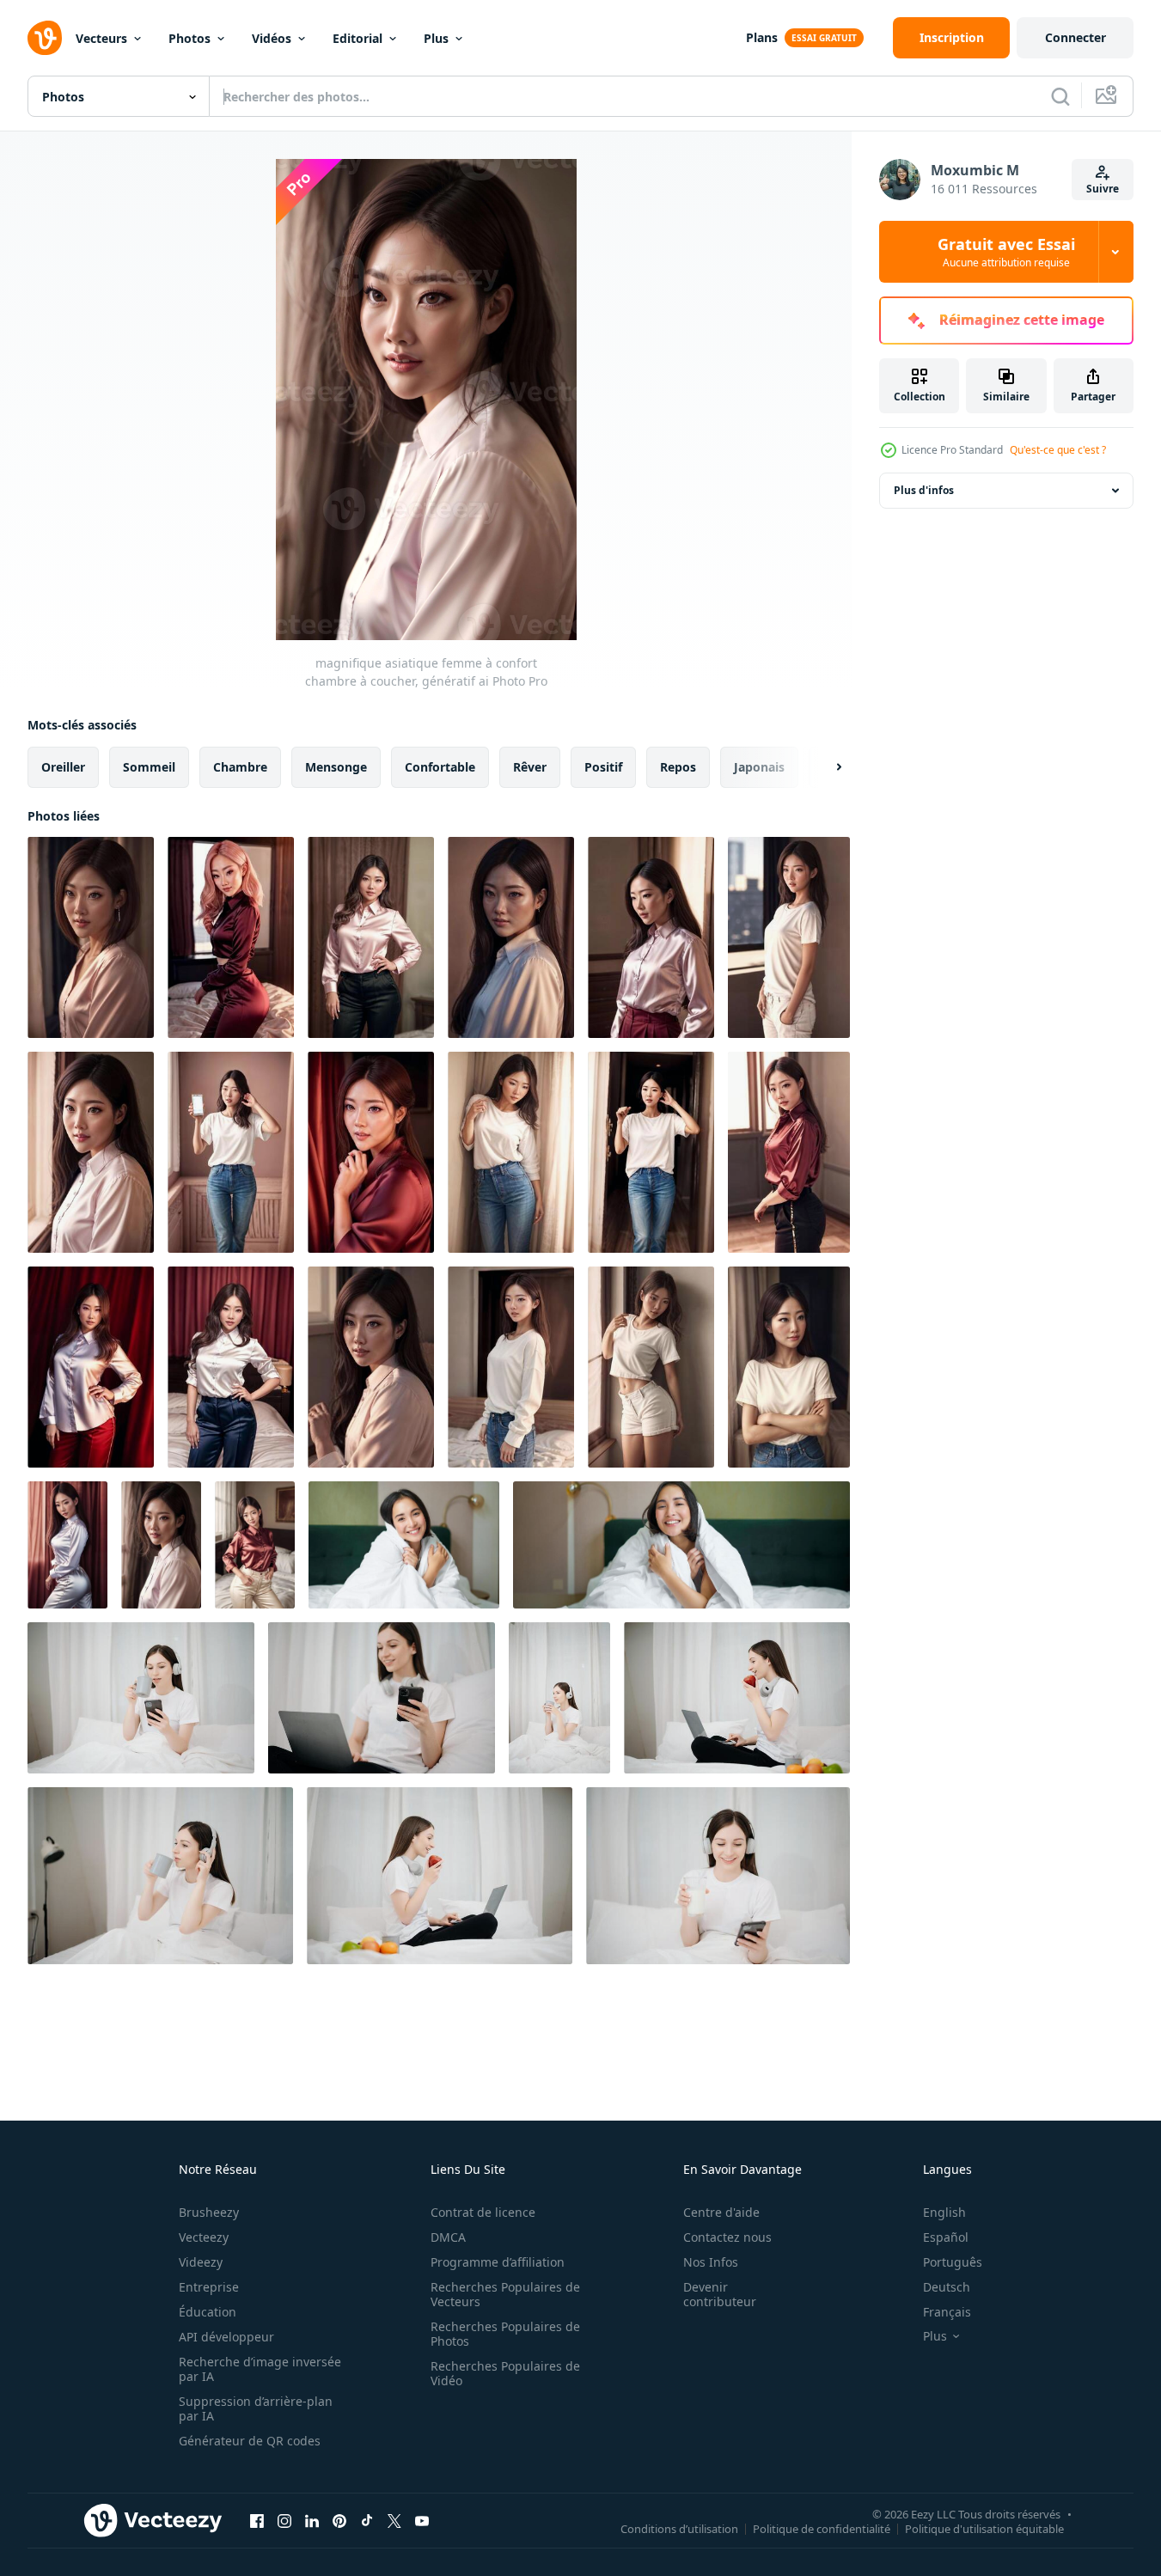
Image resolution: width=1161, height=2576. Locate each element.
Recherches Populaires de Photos (505, 2334)
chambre (240, 767)
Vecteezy (204, 2237)
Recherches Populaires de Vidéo (505, 2373)
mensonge (336, 767)
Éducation (208, 2312)
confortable (440, 767)
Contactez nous (727, 2237)
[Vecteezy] (45, 38)
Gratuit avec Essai (1006, 252)
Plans (762, 37)
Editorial (357, 38)
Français (947, 2312)
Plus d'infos (924, 490)
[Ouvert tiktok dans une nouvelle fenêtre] (367, 2520)
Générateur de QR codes (250, 2441)
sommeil (149, 767)
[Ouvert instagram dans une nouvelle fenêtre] (284, 2520)
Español (946, 2237)
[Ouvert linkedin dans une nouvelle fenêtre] (312, 2520)
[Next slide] (824, 767)
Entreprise (209, 2287)
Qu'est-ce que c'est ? (1058, 450)
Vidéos (272, 38)
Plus (436, 38)
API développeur (226, 2337)
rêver (530, 767)
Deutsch (947, 2287)
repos (678, 767)
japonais (759, 767)
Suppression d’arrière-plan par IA (256, 2408)
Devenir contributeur (720, 2294)
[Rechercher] (1060, 96)
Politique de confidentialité (822, 2528)
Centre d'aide (721, 2212)
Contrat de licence (483, 2212)
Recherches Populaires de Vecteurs (505, 2294)
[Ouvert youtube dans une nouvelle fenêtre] (422, 2520)
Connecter (1075, 37)
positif (603, 767)
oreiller (63, 767)
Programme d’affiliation (498, 2262)
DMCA (448, 2237)
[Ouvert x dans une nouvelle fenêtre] (394, 2520)
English (944, 2212)
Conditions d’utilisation (679, 2528)
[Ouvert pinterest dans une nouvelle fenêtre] (339, 2520)
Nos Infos (711, 2262)
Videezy (201, 2262)
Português (953, 2262)
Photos (189, 38)
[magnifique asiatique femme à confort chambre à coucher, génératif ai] (91, 937)
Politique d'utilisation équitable (984, 2528)
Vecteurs (101, 38)
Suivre (1103, 189)
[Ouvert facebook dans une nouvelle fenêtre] (257, 2520)
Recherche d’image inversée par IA (260, 2369)
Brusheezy (209, 2212)
